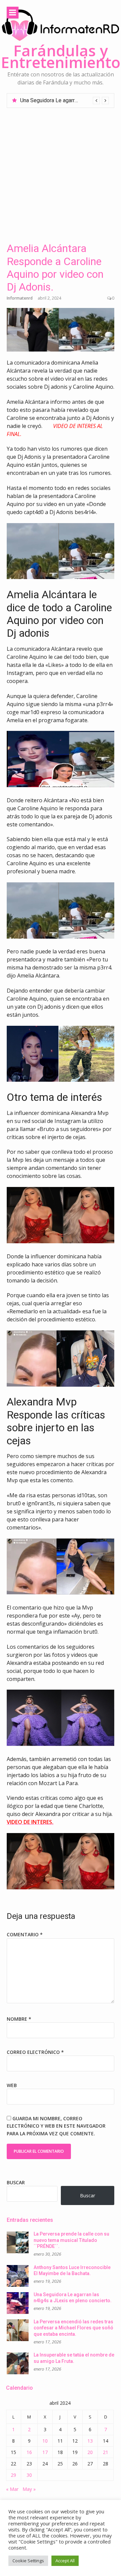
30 (29, 2475)
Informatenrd (20, 298)
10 (45, 2441)
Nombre (19, 2019)
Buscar (16, 2182)
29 (13, 2475)
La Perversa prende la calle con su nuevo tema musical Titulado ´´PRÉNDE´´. (71, 2240)
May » (29, 2489)
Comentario (25, 1934)
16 (29, 2452)
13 (90, 2441)
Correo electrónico (35, 2052)
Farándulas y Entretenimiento (61, 56)
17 (45, 2452)
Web (12, 2085)
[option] (65, 101)
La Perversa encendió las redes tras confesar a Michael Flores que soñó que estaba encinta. (73, 2328)
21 (106, 2452)
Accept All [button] (65, 2561)
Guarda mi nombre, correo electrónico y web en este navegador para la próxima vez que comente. (56, 2126)
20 (90, 2452)
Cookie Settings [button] (28, 2561)
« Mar (12, 2489)
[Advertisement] (61, 172)
